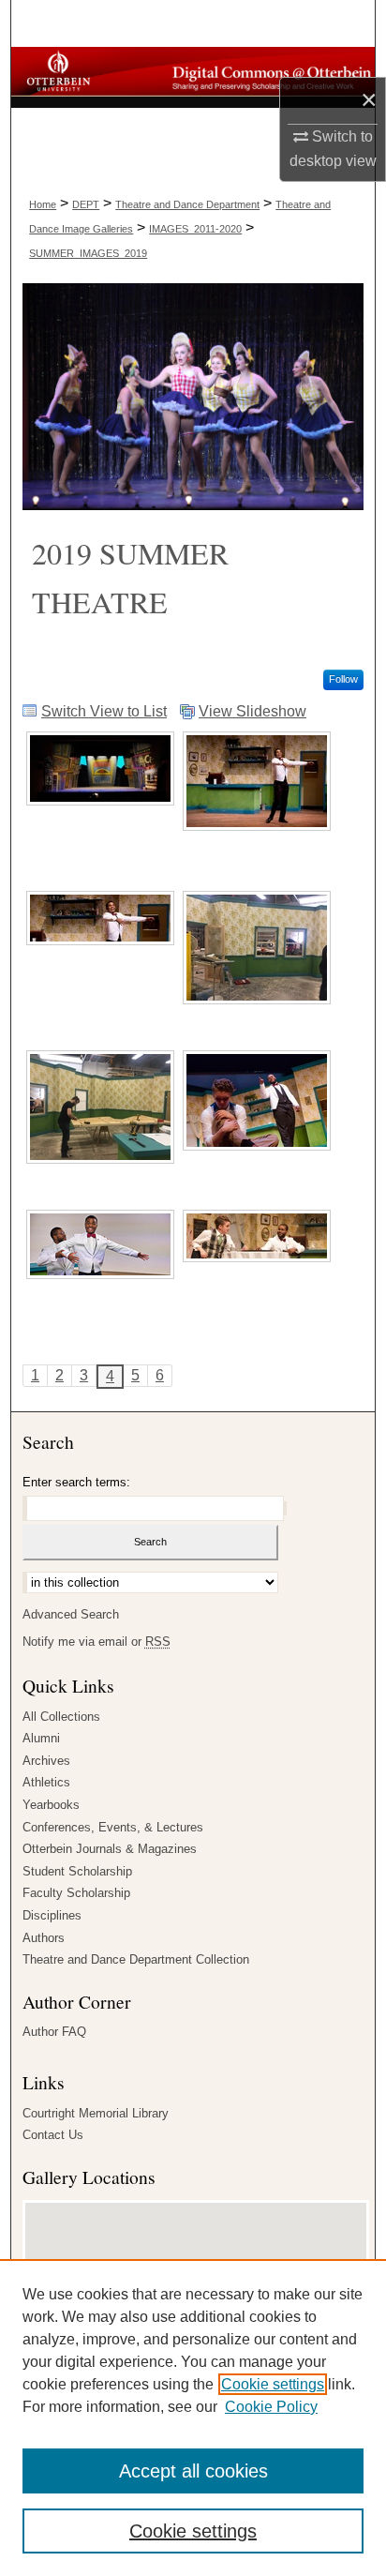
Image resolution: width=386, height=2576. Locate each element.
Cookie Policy (271, 2407)
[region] (193, 2418)
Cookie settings (273, 2384)
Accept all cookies (193, 2471)
